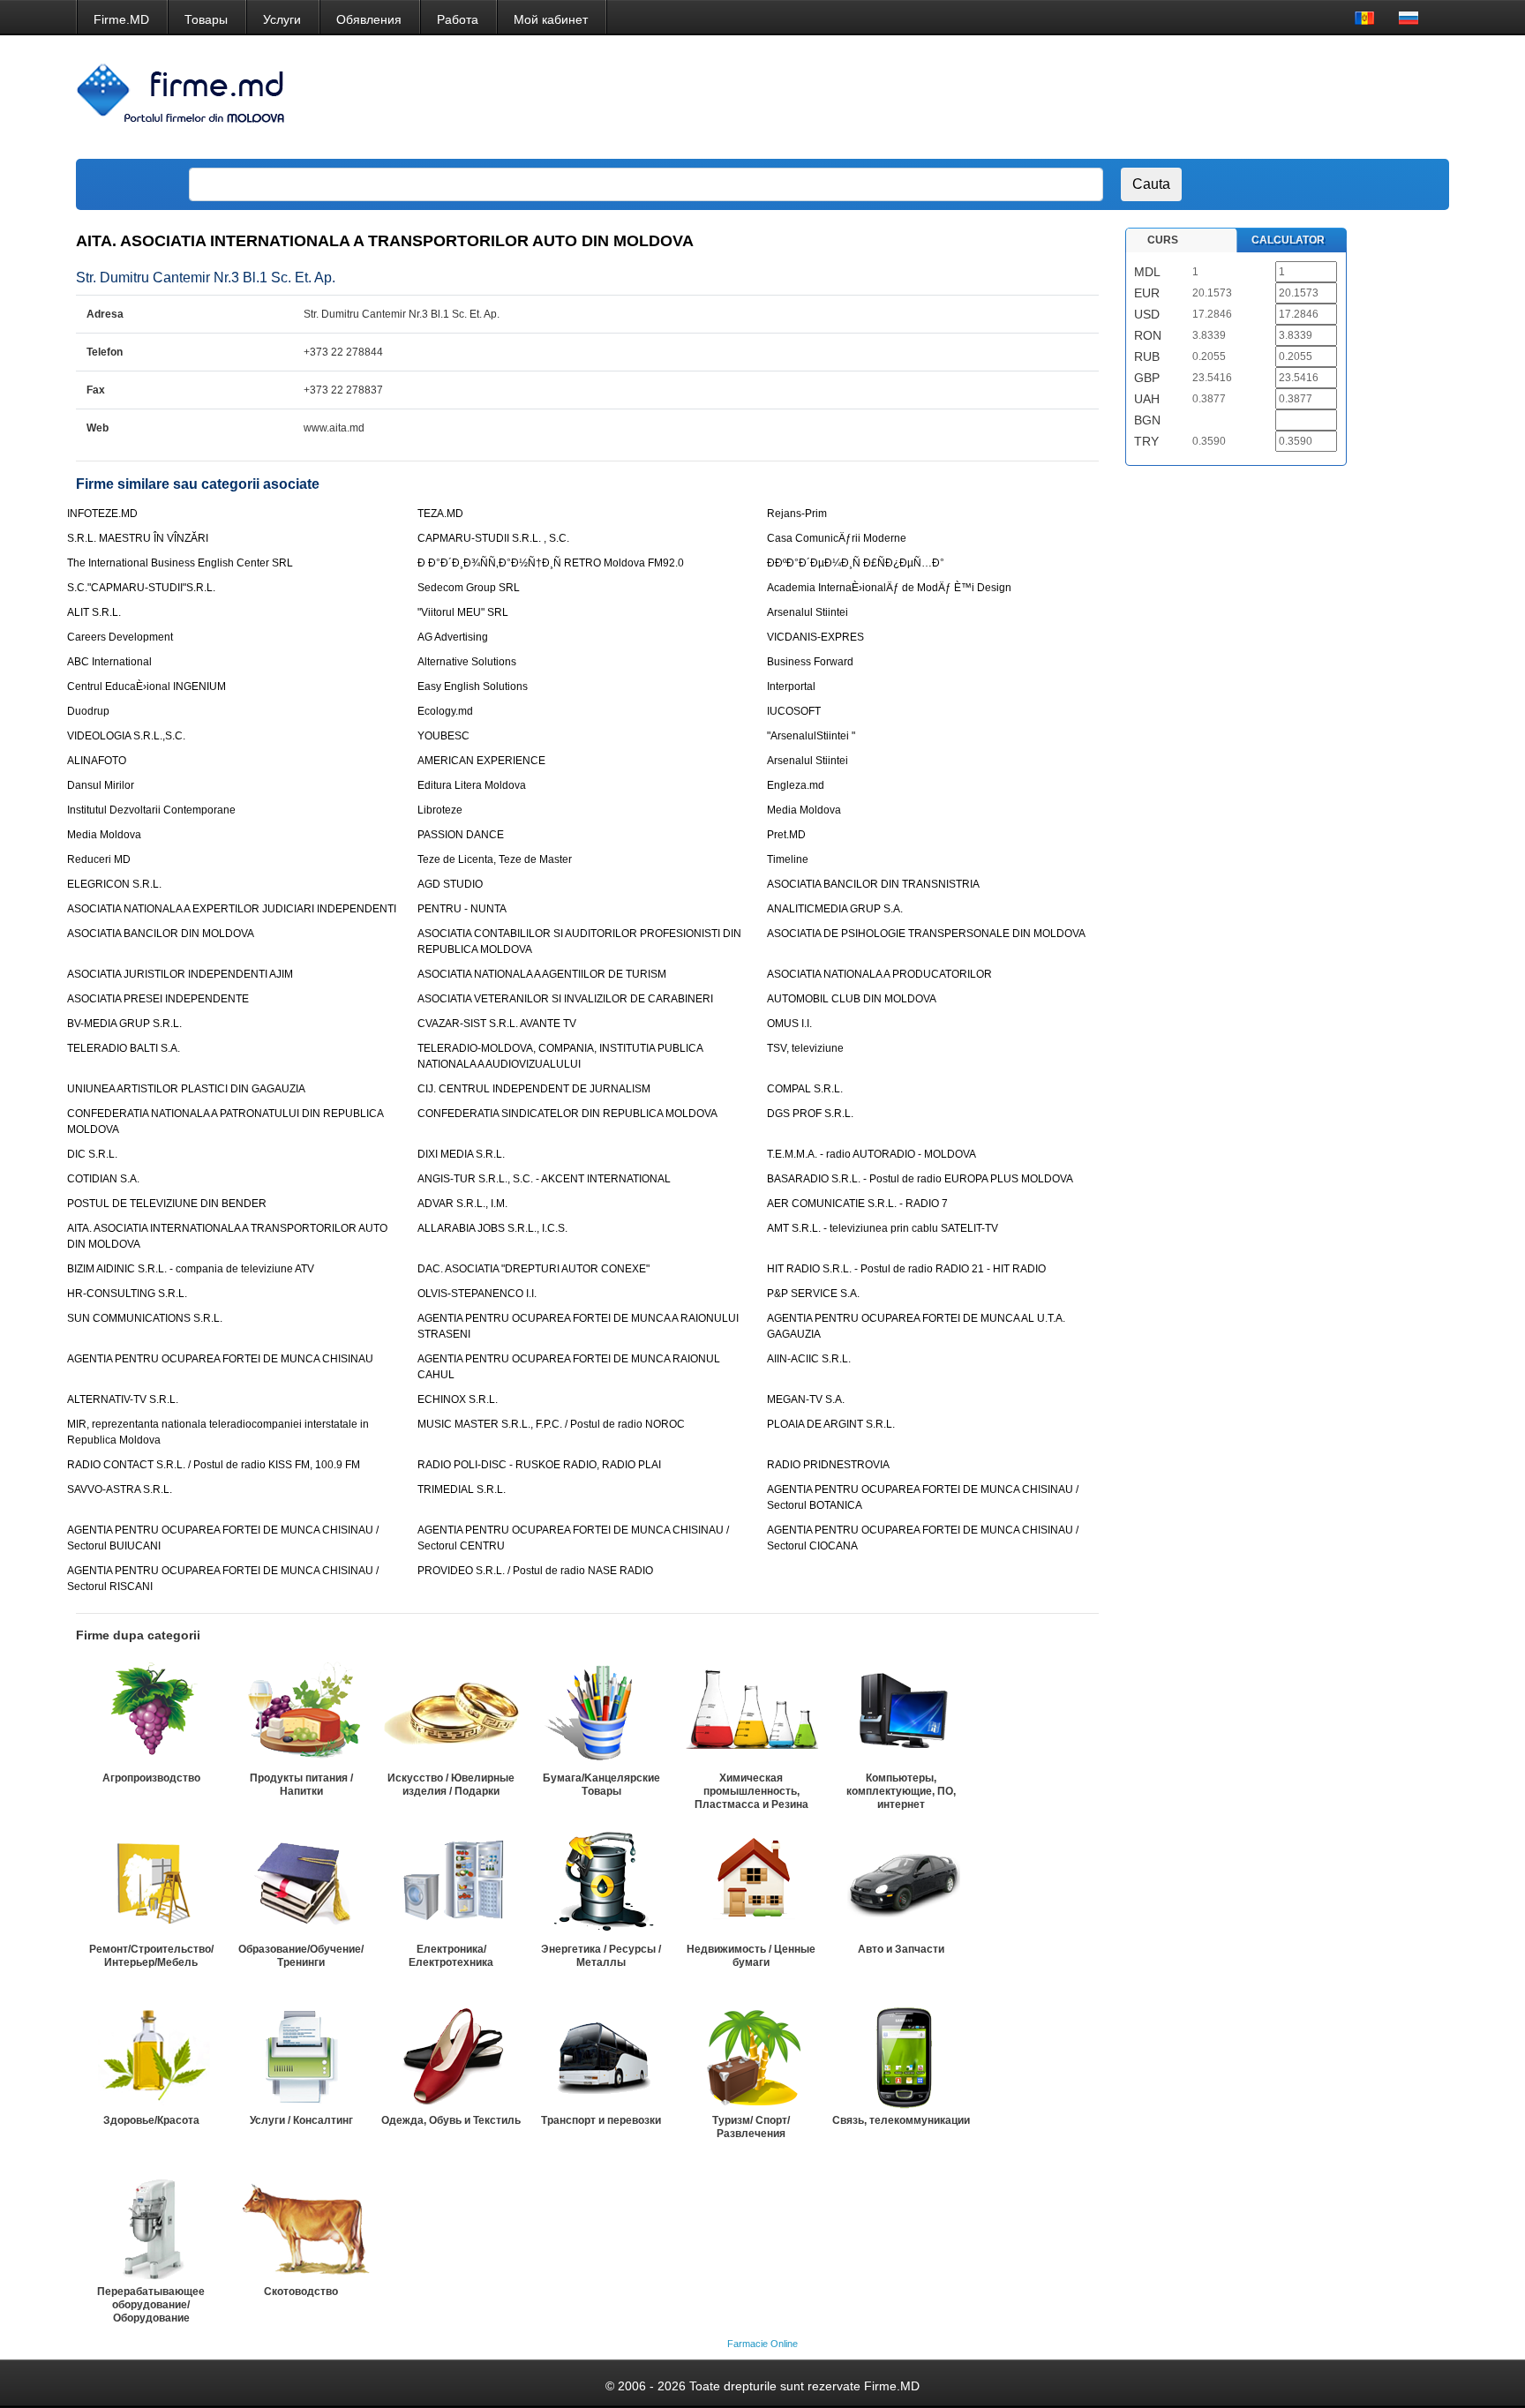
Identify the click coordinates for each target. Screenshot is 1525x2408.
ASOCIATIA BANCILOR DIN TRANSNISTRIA (873, 884)
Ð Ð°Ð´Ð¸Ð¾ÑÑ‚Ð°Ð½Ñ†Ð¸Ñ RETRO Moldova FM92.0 (551, 563)
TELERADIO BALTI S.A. (124, 1048)
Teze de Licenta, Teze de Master (495, 859)
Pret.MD (786, 835)
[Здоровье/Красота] (151, 2055)
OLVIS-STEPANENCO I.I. (477, 1294)
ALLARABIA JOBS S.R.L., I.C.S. (492, 1228)
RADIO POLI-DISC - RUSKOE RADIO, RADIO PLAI (539, 1465)
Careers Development (120, 637)
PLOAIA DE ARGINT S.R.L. (831, 1424)
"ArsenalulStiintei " (811, 736)
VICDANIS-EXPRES (815, 637)
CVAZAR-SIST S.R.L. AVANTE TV (497, 1024)
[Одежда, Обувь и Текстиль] (451, 2055)
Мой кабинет (551, 19)
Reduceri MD (99, 859)
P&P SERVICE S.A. (813, 1294)
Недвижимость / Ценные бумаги (751, 1956)
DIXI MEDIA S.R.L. (461, 1154)
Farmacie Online (762, 2344)
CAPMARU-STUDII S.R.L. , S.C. (493, 538)
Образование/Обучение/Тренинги (301, 1956)
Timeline (788, 859)
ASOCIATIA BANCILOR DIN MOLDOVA (161, 934)
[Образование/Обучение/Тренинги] (301, 1884)
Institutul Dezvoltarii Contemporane (151, 810)
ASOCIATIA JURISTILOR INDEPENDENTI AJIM (180, 974)
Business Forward (810, 662)
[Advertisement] (1114, 97)
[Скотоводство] (301, 2226)
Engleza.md (796, 785)
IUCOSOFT (794, 711)
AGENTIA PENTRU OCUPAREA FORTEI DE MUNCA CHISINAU (220, 1359)
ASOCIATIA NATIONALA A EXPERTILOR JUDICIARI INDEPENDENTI (232, 909)
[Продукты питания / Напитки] (301, 1713)
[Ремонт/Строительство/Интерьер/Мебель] (151, 1884)
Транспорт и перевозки (601, 2120)
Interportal (791, 686)
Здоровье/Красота (151, 2120)
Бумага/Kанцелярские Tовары (601, 1785)
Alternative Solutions (467, 662)
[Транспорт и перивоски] (601, 2055)
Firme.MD (121, 19)
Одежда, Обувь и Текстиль (451, 2120)
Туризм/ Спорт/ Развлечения (751, 2127)
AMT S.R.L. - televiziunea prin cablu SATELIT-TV (883, 1228)
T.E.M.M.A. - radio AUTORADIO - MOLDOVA (871, 1154)
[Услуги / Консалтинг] (301, 2055)
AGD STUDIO (450, 884)
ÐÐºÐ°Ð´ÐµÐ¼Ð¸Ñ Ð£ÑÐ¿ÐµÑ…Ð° (856, 563)
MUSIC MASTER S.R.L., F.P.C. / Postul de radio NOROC (551, 1424)
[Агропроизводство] (151, 1713)
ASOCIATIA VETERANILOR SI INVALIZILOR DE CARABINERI (565, 999)
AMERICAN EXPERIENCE (481, 761)
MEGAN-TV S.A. (806, 1399)
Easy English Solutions (473, 686)
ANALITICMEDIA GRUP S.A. (835, 909)
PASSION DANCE (461, 835)
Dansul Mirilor (101, 785)
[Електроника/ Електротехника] (451, 1884)
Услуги (282, 19)
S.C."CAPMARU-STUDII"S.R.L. (141, 588)
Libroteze (440, 810)
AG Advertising (453, 637)
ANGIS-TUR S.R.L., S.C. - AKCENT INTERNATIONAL (544, 1179)
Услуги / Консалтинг (301, 2120)
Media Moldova (804, 810)
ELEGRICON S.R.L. (114, 884)
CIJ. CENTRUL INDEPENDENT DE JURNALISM (534, 1089)
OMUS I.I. (789, 1024)
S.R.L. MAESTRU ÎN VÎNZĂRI (138, 538)
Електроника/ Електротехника (451, 1956)
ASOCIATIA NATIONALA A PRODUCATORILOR (879, 974)
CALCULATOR (1288, 240)
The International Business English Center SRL (180, 563)
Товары (206, 19)
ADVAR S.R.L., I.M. (462, 1204)
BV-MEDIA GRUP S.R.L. (124, 1024)
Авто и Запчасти (901, 1949)
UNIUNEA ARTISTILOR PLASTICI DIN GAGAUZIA (186, 1089)
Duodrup (88, 711)
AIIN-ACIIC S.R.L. (809, 1359)
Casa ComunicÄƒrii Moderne (837, 538)
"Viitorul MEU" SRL (463, 612)
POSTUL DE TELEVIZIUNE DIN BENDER (167, 1204)
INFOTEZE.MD (102, 514)
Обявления (369, 19)
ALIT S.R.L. (94, 612)
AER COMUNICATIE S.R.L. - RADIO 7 (857, 1204)
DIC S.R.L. (92, 1154)
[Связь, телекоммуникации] (901, 2055)
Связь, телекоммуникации (901, 2120)
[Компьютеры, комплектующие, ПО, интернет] (901, 1713)
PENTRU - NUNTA (462, 909)
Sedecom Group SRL (469, 588)
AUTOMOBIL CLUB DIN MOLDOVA (852, 999)
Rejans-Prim (797, 514)
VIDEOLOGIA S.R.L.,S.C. (126, 736)
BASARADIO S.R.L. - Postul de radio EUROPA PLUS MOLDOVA (920, 1179)
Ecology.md (445, 711)
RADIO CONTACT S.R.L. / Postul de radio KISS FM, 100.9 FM (214, 1465)
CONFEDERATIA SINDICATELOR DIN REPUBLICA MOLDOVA (567, 1114)
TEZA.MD (440, 514)
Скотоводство (301, 2292)
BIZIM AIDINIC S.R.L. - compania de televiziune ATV (191, 1269)
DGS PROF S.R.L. (810, 1114)
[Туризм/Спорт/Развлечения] (751, 2055)
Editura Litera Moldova (472, 785)
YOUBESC (443, 736)
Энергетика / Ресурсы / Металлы (601, 1956)
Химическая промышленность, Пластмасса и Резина (751, 1791)
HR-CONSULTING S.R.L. (127, 1294)
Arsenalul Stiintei (808, 612)
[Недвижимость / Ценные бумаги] (751, 1884)
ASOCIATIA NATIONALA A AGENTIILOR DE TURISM (542, 974)
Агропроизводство (151, 1778)
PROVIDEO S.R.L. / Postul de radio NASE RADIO (535, 1571)
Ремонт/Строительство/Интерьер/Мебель (151, 1956)
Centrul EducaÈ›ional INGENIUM (146, 686)
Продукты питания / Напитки (301, 1785)
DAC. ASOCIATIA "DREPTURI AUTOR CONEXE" (533, 1269)
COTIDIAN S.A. (103, 1179)
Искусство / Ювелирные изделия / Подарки (451, 1785)
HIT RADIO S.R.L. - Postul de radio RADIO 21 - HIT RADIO (906, 1269)
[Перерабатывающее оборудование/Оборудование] (151, 2226)
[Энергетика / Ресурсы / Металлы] (601, 1884)
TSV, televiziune (805, 1048)
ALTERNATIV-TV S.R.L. (123, 1399)
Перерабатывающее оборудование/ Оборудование (151, 2305)
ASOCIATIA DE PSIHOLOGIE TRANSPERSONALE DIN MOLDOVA (926, 934)
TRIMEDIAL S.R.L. (462, 1489)
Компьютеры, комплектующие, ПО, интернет (901, 1791)
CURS (1163, 240)
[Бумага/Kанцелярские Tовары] (601, 1713)
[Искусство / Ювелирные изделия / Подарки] (451, 1713)
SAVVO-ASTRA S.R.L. (120, 1489)
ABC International (109, 662)
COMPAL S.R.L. (805, 1089)
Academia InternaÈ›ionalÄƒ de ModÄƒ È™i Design (889, 588)
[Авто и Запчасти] (901, 1884)
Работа (458, 19)
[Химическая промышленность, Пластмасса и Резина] (751, 1713)
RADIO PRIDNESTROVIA (828, 1465)
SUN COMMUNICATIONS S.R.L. (145, 1318)
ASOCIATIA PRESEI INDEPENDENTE (158, 999)
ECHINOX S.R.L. (458, 1399)
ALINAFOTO (97, 761)
